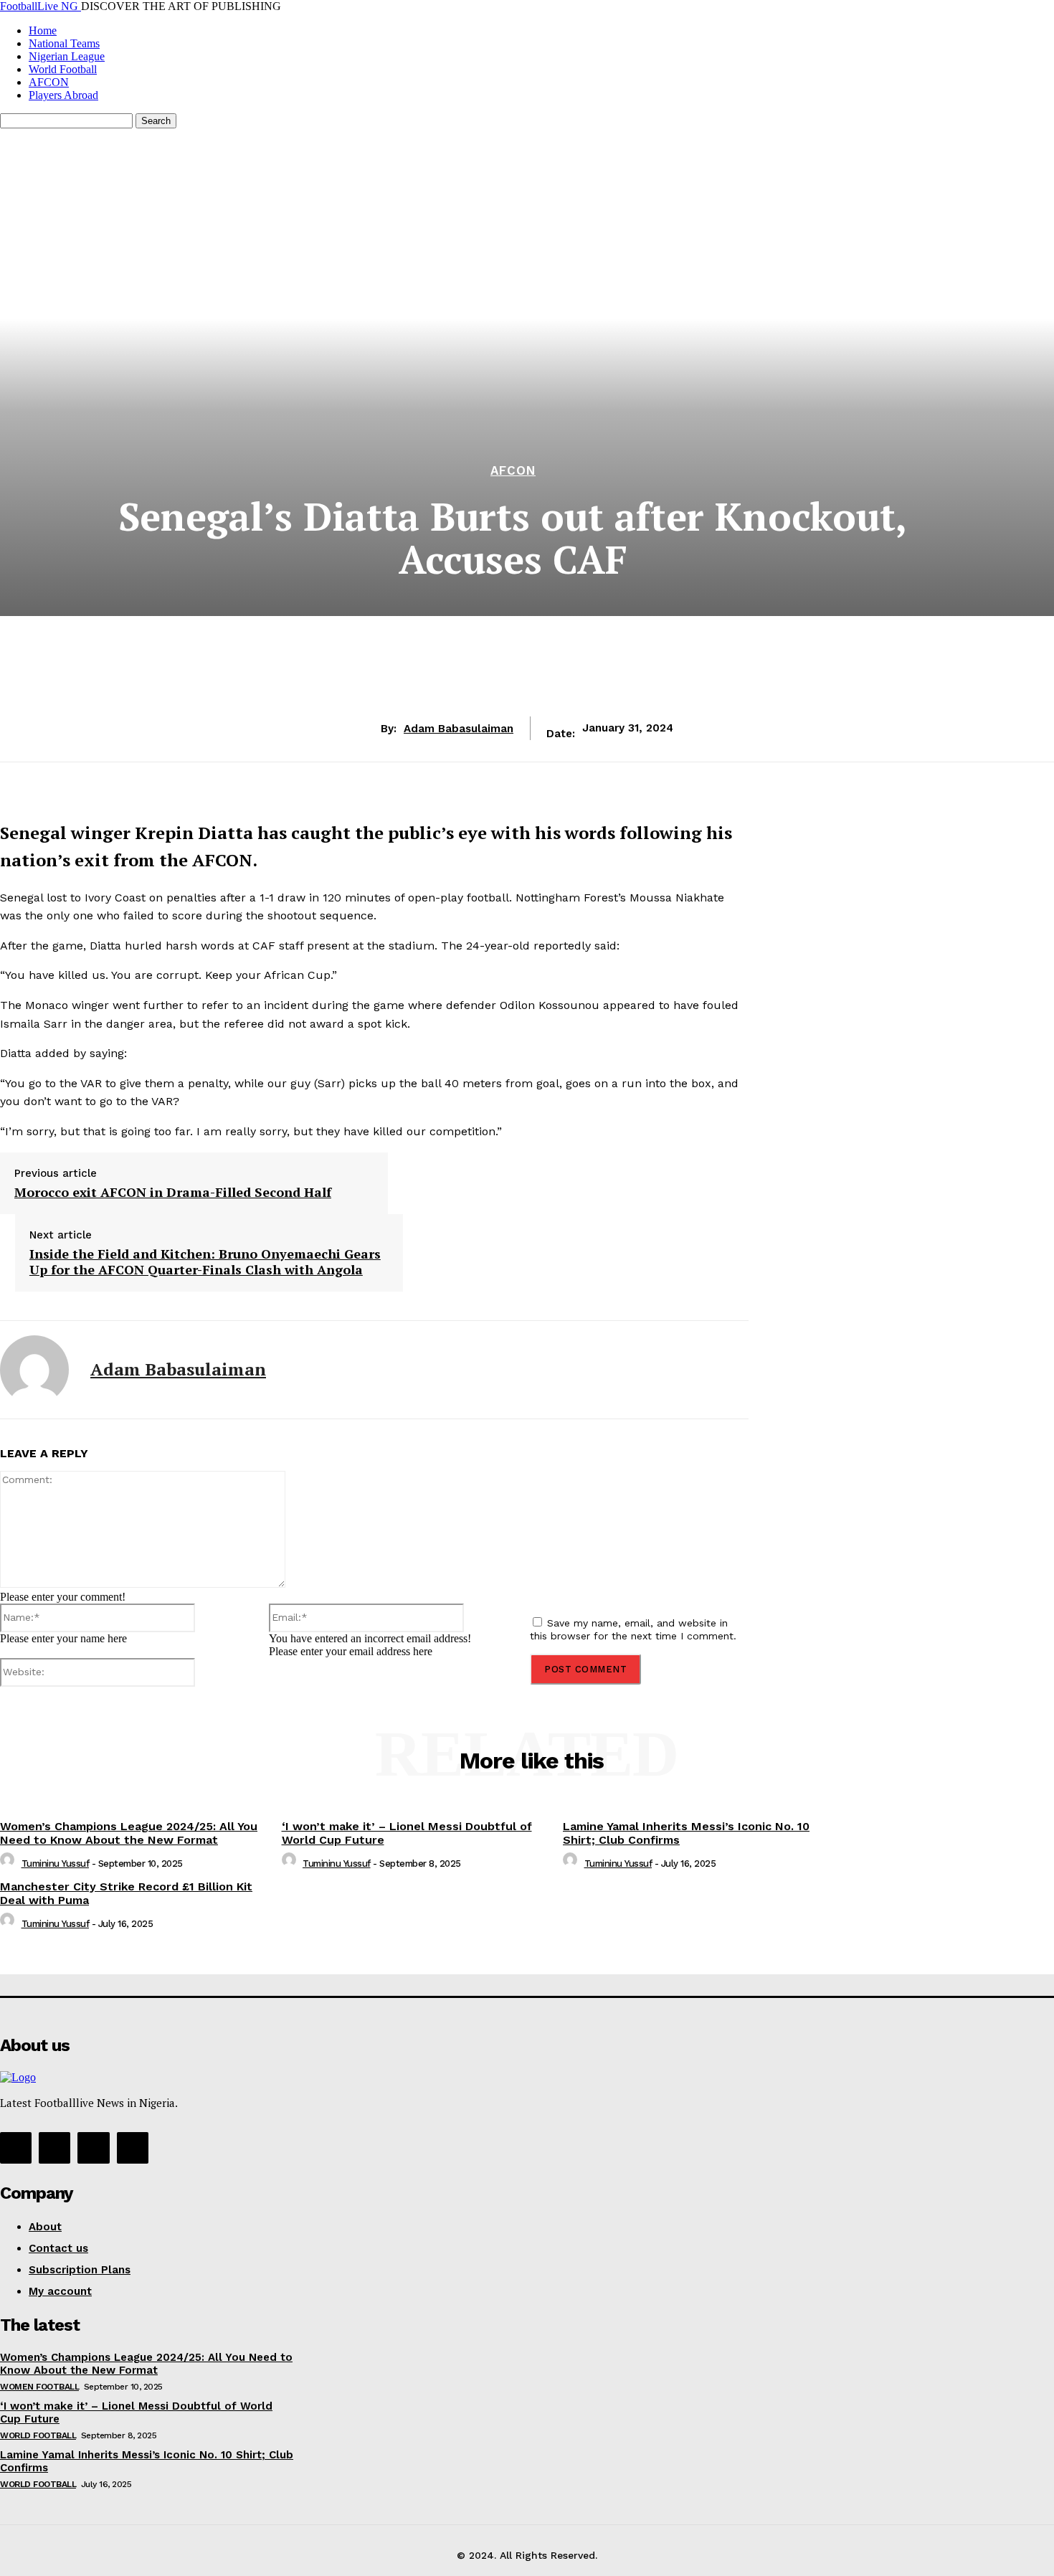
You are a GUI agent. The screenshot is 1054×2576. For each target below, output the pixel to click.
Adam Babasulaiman (459, 729)
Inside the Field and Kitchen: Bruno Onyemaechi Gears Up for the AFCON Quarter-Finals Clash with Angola (205, 1262)
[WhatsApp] (550, 1700)
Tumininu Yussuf (56, 1864)
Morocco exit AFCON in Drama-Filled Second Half (173, 1193)
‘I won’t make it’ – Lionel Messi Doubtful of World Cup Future (407, 1833)
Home (43, 30)
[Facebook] (395, 1700)
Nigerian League (67, 56)
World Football (63, 69)
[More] (602, 1700)
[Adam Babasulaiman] (34, 1370)
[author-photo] (9, 1864)
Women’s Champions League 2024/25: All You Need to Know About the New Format (129, 1833)
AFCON (49, 82)
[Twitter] (447, 1700)
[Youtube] (133, 2148)
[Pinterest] (498, 1700)
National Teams (64, 43)
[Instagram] (54, 2148)
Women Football (39, 2387)
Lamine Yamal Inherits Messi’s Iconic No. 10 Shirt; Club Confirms (686, 1833)
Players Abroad (63, 95)
